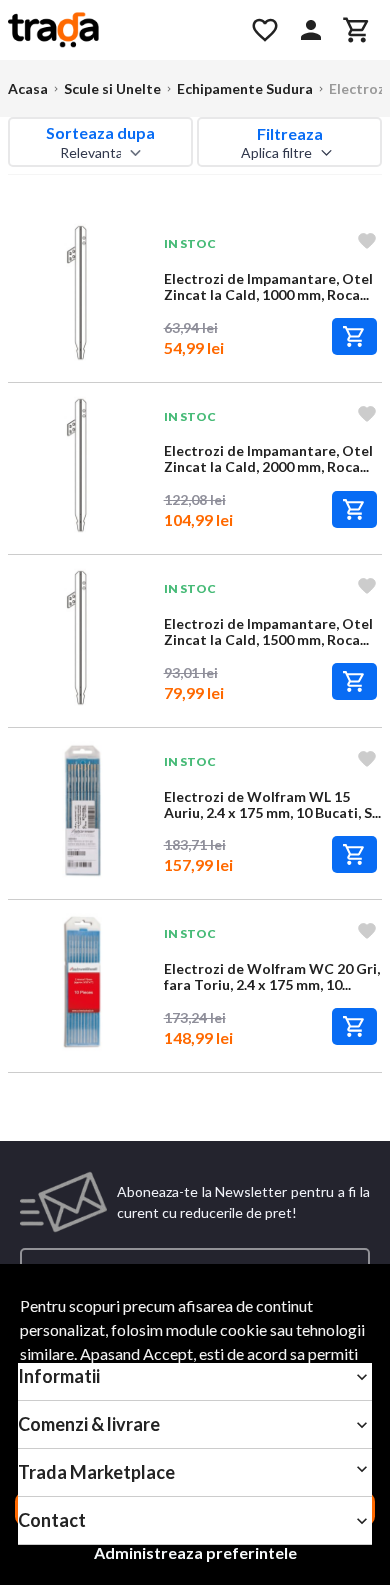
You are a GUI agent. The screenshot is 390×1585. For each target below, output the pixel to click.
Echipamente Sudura (245, 88)
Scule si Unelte (112, 88)
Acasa (28, 88)
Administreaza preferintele (195, 1552)
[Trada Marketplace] (117, 30)
